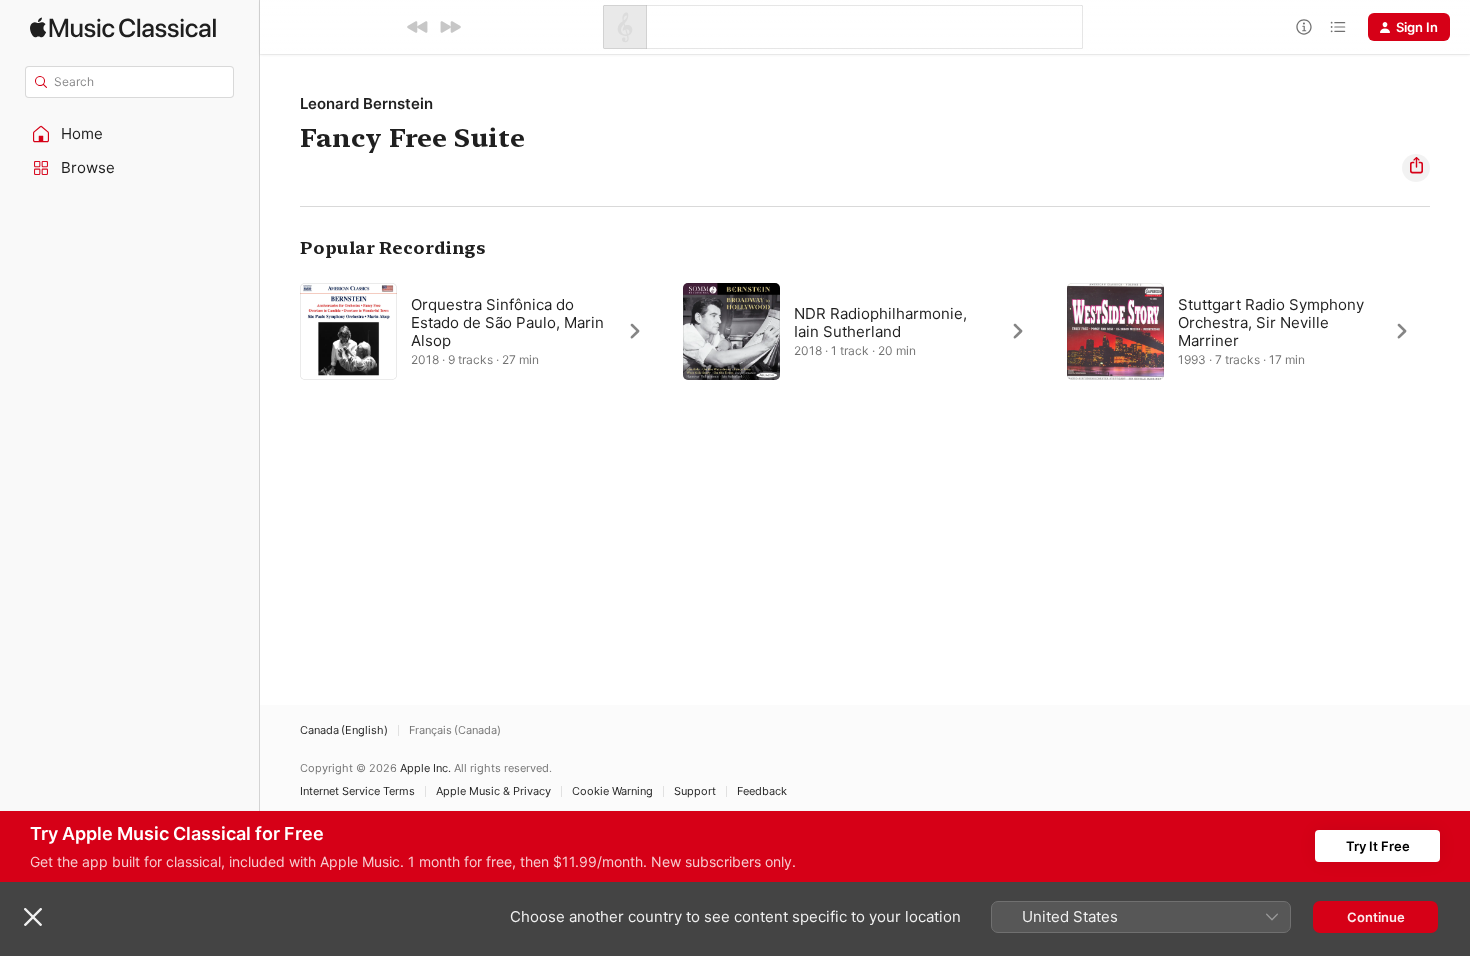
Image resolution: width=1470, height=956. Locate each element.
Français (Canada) (455, 730)
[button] (130, 134)
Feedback (762, 791)
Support (695, 791)
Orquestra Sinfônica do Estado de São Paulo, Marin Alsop (507, 322)
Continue (1376, 917)
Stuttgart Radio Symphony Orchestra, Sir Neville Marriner (1271, 322)
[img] (123, 27)
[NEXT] (450, 27)
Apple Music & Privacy (493, 791)
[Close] (33, 917)
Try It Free (1378, 846)
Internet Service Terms (357, 791)
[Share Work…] (1416, 168)
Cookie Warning (612, 791)
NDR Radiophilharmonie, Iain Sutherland (880, 322)
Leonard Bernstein (366, 103)
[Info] (1304, 27)
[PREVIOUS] (418, 27)
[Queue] (1338, 27)
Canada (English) (344, 730)
